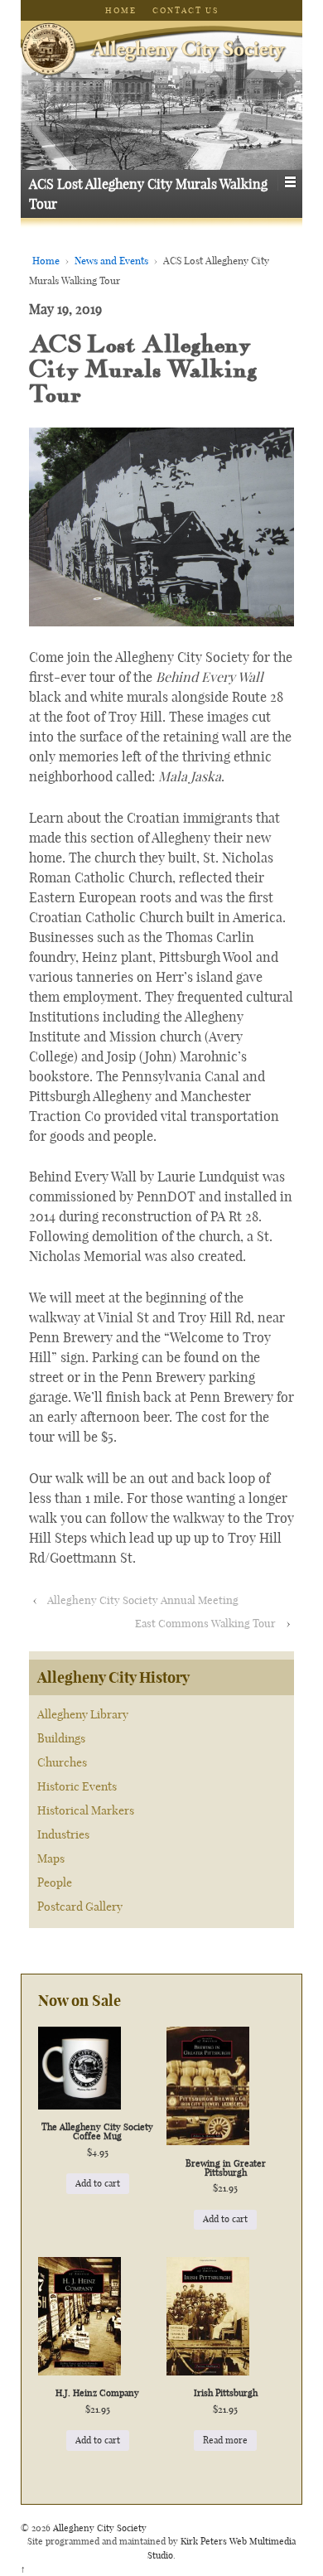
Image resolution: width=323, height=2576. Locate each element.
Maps (51, 1858)
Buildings (61, 1738)
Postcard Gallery (80, 1907)
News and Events (111, 261)
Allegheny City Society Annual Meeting (143, 1600)
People (55, 1882)
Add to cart (98, 2183)
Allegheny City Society (99, 2528)
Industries (63, 1834)
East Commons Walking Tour (205, 1623)
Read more (225, 2440)
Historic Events (77, 1786)
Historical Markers (86, 1810)
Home (121, 10)
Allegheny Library (83, 1714)
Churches (62, 1762)
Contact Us (186, 10)
